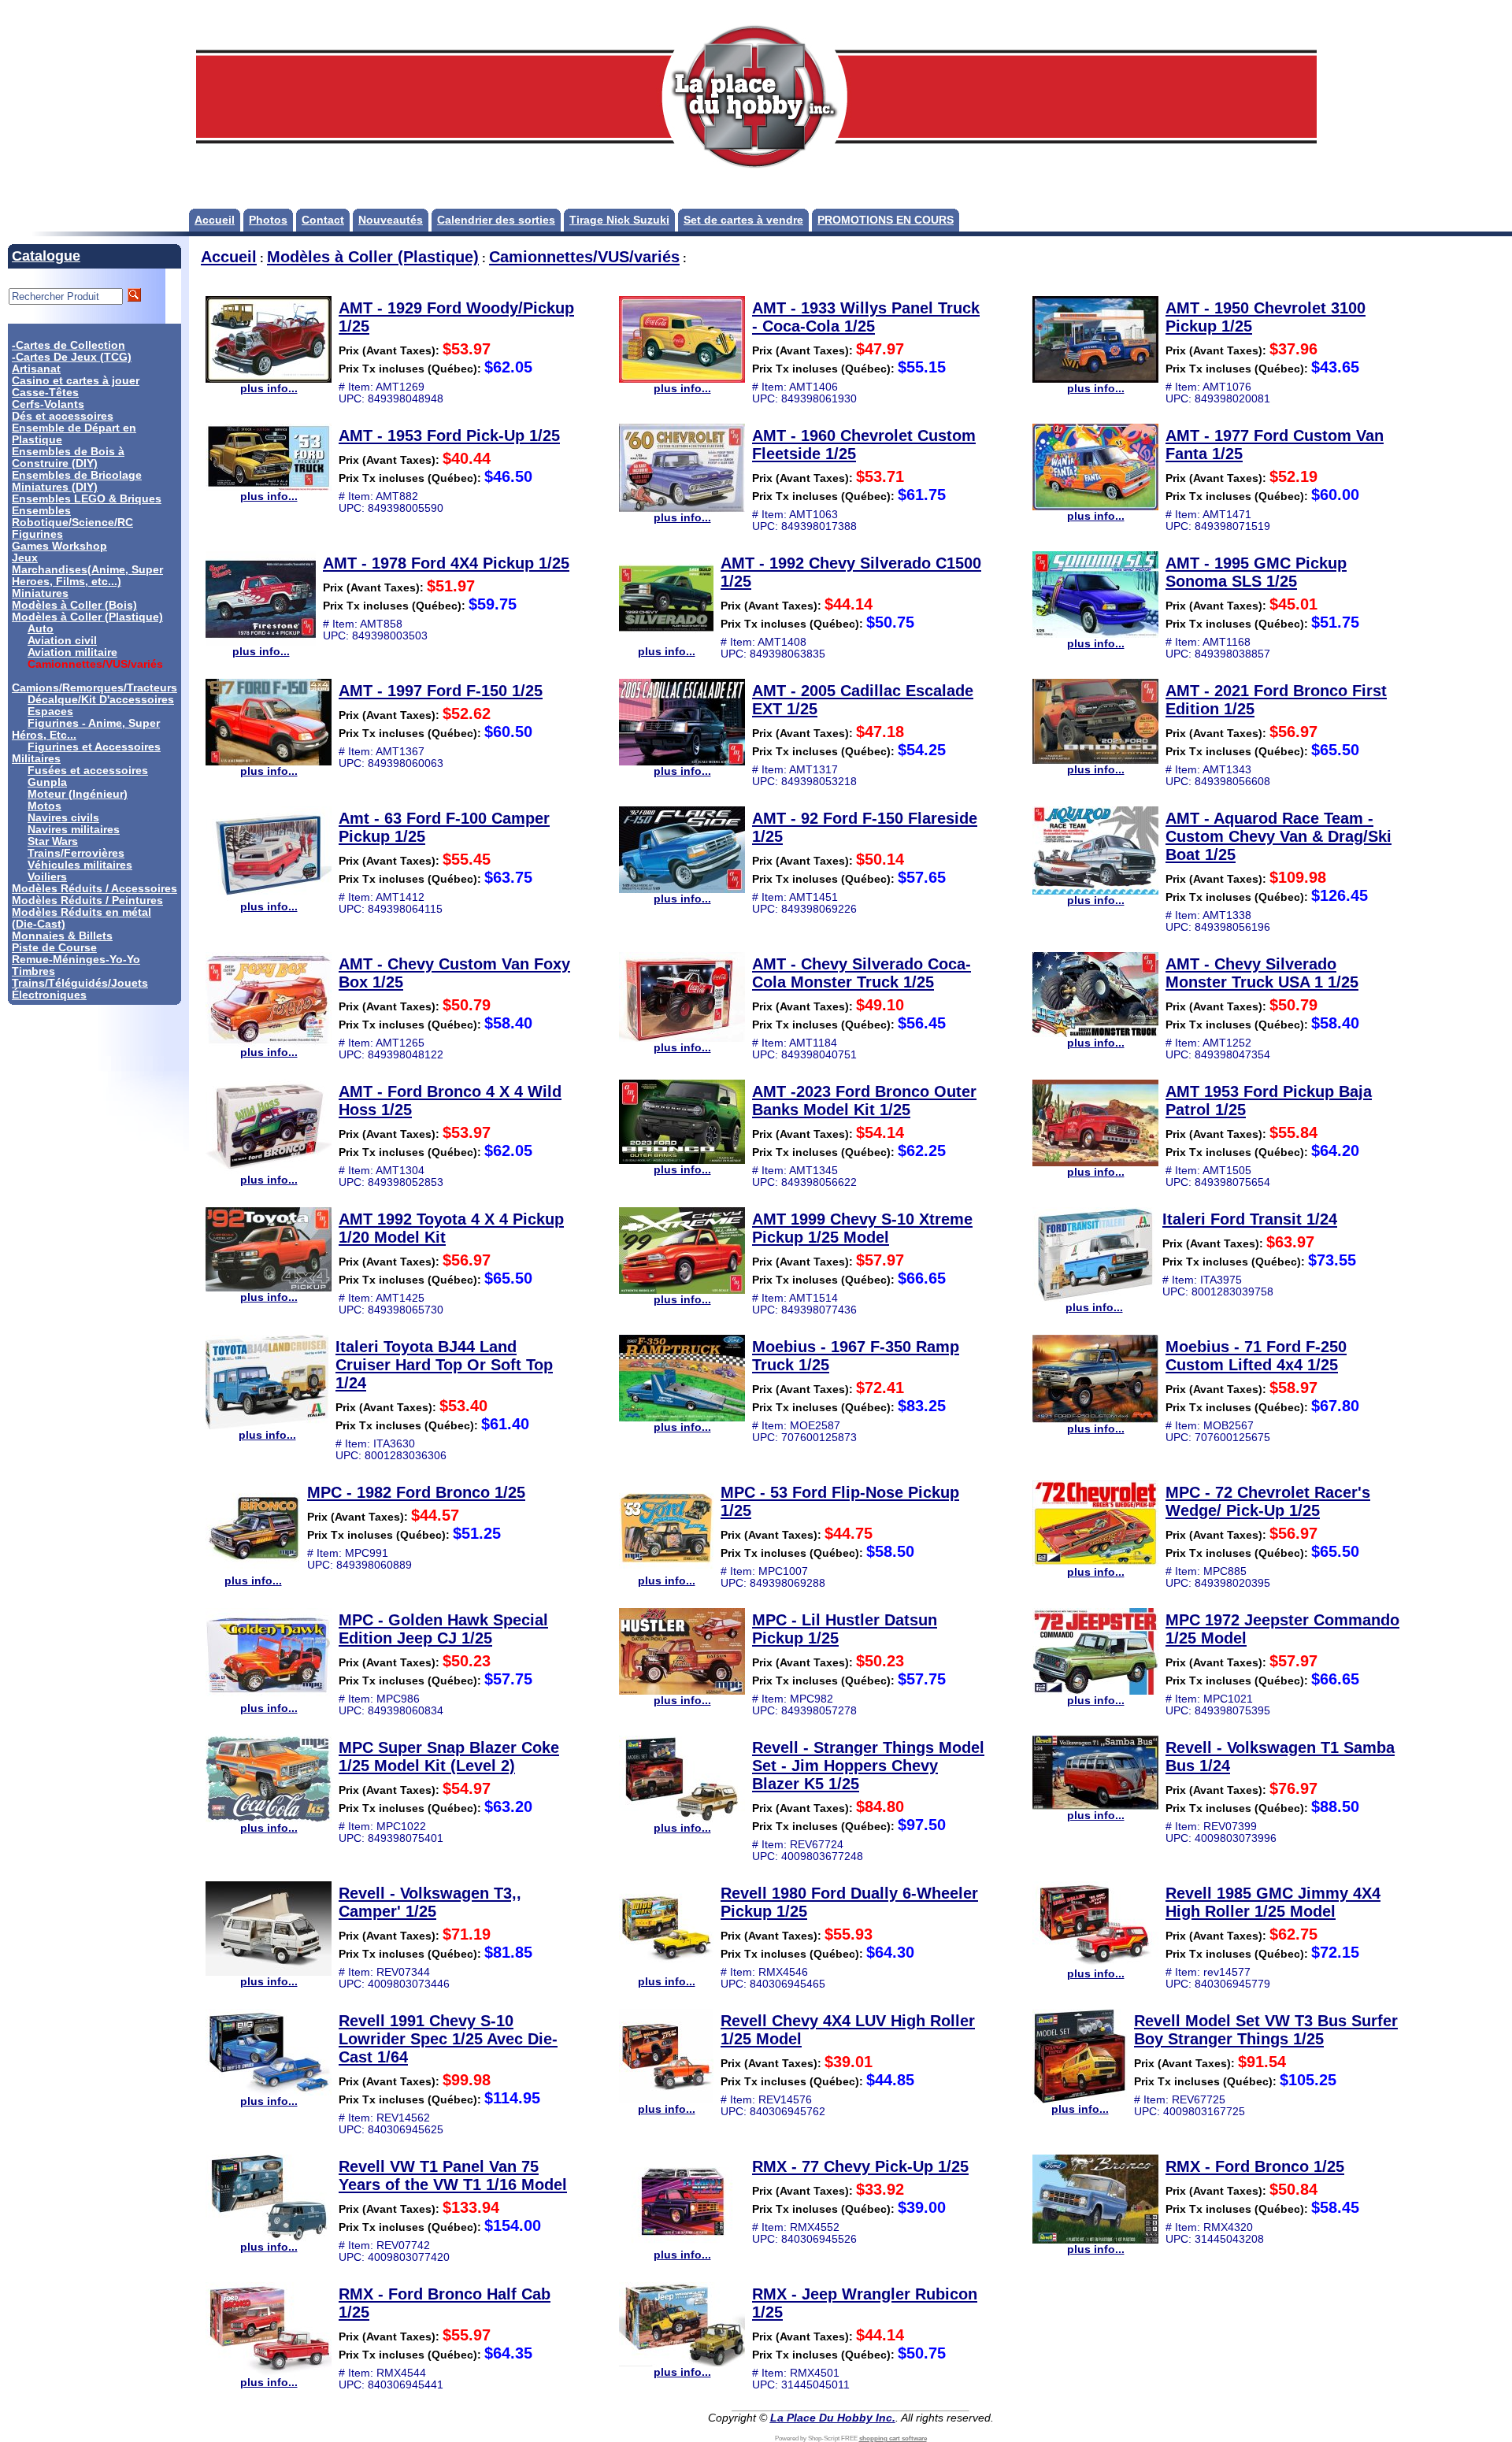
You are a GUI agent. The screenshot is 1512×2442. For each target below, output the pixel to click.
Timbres (33, 971)
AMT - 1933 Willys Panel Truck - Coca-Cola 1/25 (866, 317)
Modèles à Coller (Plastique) (87, 617)
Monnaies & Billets (62, 936)
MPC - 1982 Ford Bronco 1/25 (416, 1492)
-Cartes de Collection (69, 345)
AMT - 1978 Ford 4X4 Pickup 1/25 (446, 563)
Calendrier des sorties (496, 220)
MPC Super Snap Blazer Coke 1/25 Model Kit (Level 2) (449, 1756)
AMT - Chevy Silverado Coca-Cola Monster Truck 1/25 (862, 973)
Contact (323, 220)
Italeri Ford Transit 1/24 (1250, 1219)
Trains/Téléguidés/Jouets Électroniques (80, 989)
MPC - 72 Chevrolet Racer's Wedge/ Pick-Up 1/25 (1268, 1501)
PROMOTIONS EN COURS (886, 220)
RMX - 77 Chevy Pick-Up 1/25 (860, 2166)
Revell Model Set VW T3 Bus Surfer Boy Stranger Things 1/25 (1266, 2030)
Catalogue (46, 256)
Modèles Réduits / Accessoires (94, 889)
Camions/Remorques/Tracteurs (94, 688)
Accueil (215, 220)
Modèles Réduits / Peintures (87, 900)
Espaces (50, 711)
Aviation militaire (72, 652)
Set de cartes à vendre (743, 220)
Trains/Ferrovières (76, 853)
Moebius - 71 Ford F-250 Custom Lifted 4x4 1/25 (1256, 1356)
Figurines (37, 534)
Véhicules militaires (80, 865)
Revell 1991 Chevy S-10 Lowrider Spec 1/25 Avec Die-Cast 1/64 (448, 2039)
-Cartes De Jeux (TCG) (72, 357)
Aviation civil (62, 641)
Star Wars (53, 841)
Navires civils (63, 818)
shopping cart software (893, 2438)
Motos (44, 806)
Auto (41, 629)
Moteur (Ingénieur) (78, 794)
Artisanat (36, 369)
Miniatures (40, 593)
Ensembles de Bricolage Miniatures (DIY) (77, 481)
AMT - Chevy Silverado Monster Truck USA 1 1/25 (1262, 973)
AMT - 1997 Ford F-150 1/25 (441, 691)
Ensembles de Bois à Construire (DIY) (68, 458)
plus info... (269, 389)
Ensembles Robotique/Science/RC (72, 517)
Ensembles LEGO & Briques (87, 499)
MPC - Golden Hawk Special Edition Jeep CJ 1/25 (443, 1629)
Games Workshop (59, 546)
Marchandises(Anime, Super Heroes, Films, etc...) (87, 576)
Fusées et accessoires (88, 771)
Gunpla (47, 782)
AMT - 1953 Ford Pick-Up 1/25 (449, 435)
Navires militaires (74, 830)
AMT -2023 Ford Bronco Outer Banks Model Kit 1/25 (864, 1101)
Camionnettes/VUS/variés (584, 257)
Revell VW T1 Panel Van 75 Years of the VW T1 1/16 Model (453, 2175)
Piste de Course (54, 948)
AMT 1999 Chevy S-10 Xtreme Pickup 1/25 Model (862, 1228)
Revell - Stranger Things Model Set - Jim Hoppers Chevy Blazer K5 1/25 (868, 1766)
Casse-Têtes (45, 393)
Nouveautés (391, 220)
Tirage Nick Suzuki (619, 220)
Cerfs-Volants (48, 404)
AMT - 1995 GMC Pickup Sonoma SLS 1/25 (1256, 572)
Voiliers (47, 877)
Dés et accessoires (63, 416)
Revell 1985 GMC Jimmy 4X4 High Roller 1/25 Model (1273, 1902)
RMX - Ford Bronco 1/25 (1255, 2166)
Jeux (25, 558)
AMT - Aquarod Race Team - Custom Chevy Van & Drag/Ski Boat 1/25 (1279, 836)
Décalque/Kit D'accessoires (101, 700)
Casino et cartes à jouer (76, 381)
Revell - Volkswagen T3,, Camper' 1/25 (430, 1902)
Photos (268, 220)
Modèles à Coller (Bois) (74, 605)
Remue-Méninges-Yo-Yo (76, 960)
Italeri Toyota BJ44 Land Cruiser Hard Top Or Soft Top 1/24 (444, 1365)
